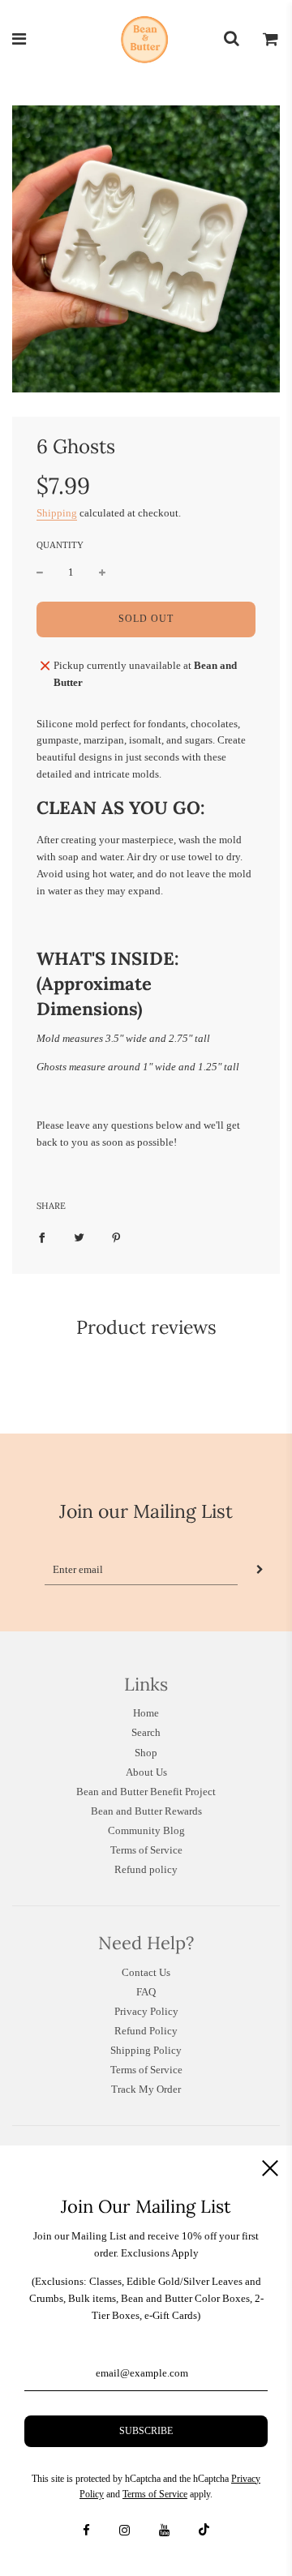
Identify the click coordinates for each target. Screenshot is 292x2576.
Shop (146, 1753)
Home (146, 1713)
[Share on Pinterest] (116, 1238)
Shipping (57, 513)
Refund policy (146, 1869)
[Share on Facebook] (42, 1238)
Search (146, 1732)
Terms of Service (146, 1850)
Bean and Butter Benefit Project (146, 1792)
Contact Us (146, 1972)
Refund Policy (146, 2031)
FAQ (146, 1992)
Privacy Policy (146, 2011)
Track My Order (146, 2089)
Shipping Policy (146, 2050)
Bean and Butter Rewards (146, 1811)
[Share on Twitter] (79, 1238)
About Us (146, 1772)
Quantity (60, 545)
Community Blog (146, 1830)
